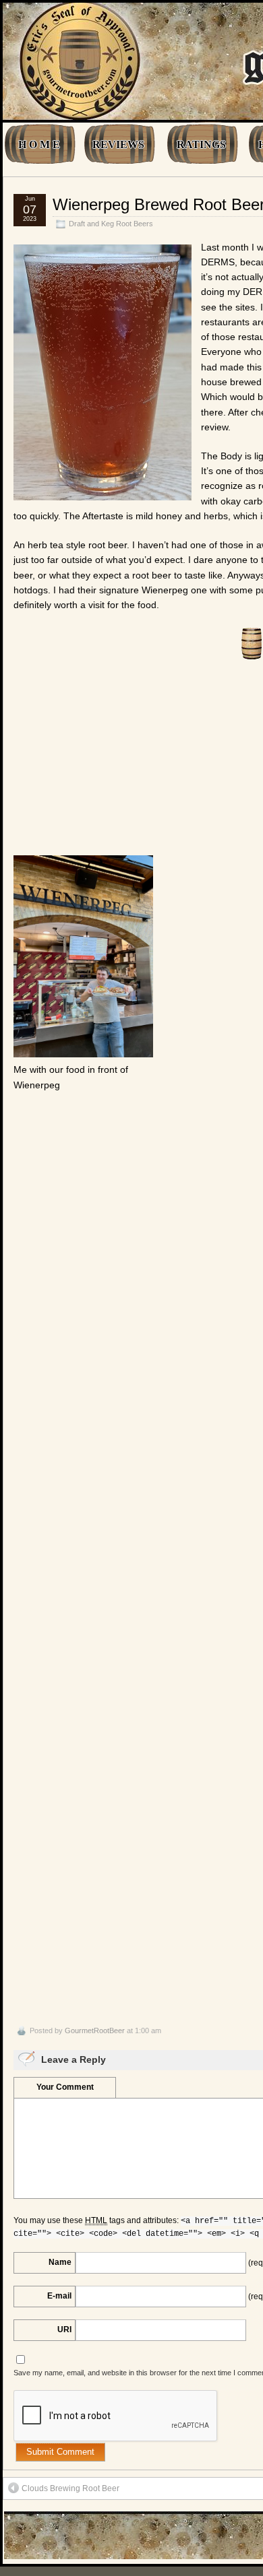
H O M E (39, 144)
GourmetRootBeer (95, 2030)
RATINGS (201, 144)
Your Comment (65, 2087)
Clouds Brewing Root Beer (70, 2488)
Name (60, 2262)
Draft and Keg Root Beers (111, 224)
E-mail (59, 2296)
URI (64, 2330)
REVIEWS (118, 144)
